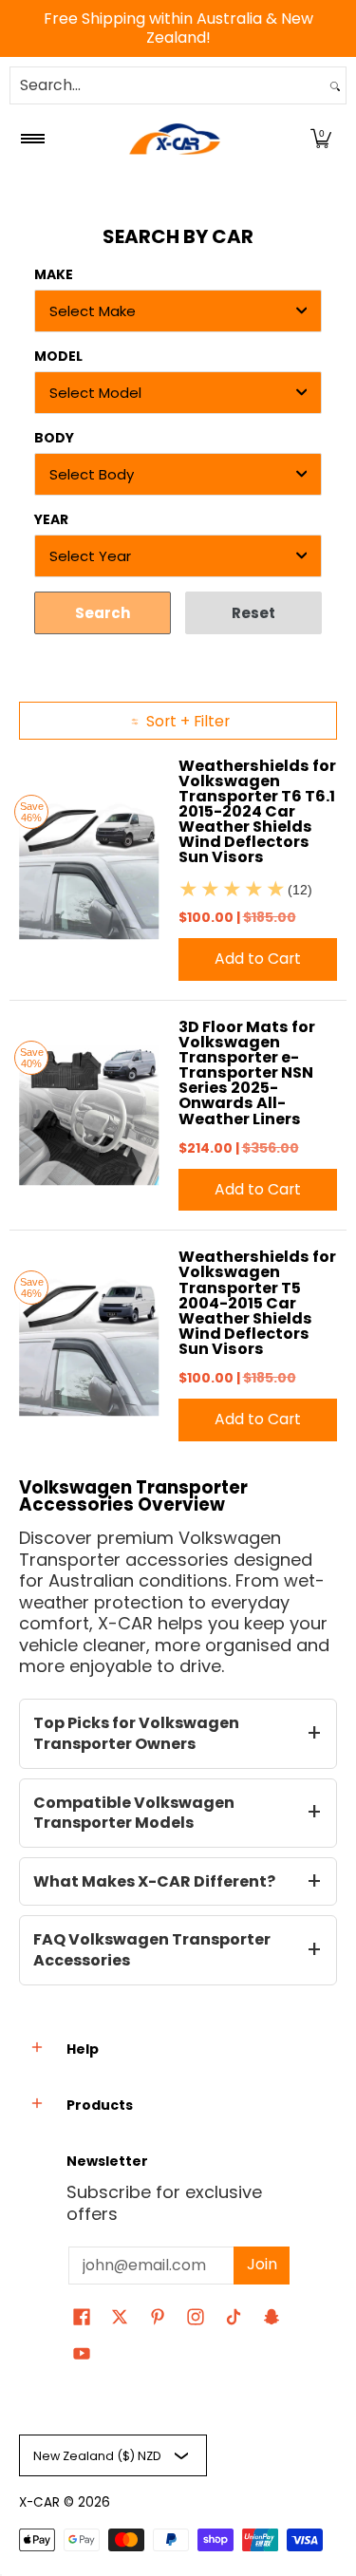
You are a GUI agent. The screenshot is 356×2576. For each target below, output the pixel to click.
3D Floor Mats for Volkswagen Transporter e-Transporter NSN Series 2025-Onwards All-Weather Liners (247, 1073)
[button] (321, 139)
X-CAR (39, 2502)
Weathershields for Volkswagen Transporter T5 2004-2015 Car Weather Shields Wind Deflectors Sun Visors (257, 1303)
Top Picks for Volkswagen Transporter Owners (136, 1733)
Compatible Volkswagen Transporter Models (134, 1813)
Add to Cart (258, 959)
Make (54, 274)
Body (54, 438)
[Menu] (32, 139)
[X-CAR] (175, 139)
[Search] (335, 85)
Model (58, 356)
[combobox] (168, 85)
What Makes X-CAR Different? (154, 1881)
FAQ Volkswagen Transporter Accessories (152, 1950)
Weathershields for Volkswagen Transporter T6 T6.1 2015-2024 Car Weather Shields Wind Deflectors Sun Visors (257, 812)
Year (51, 519)
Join (262, 2264)
